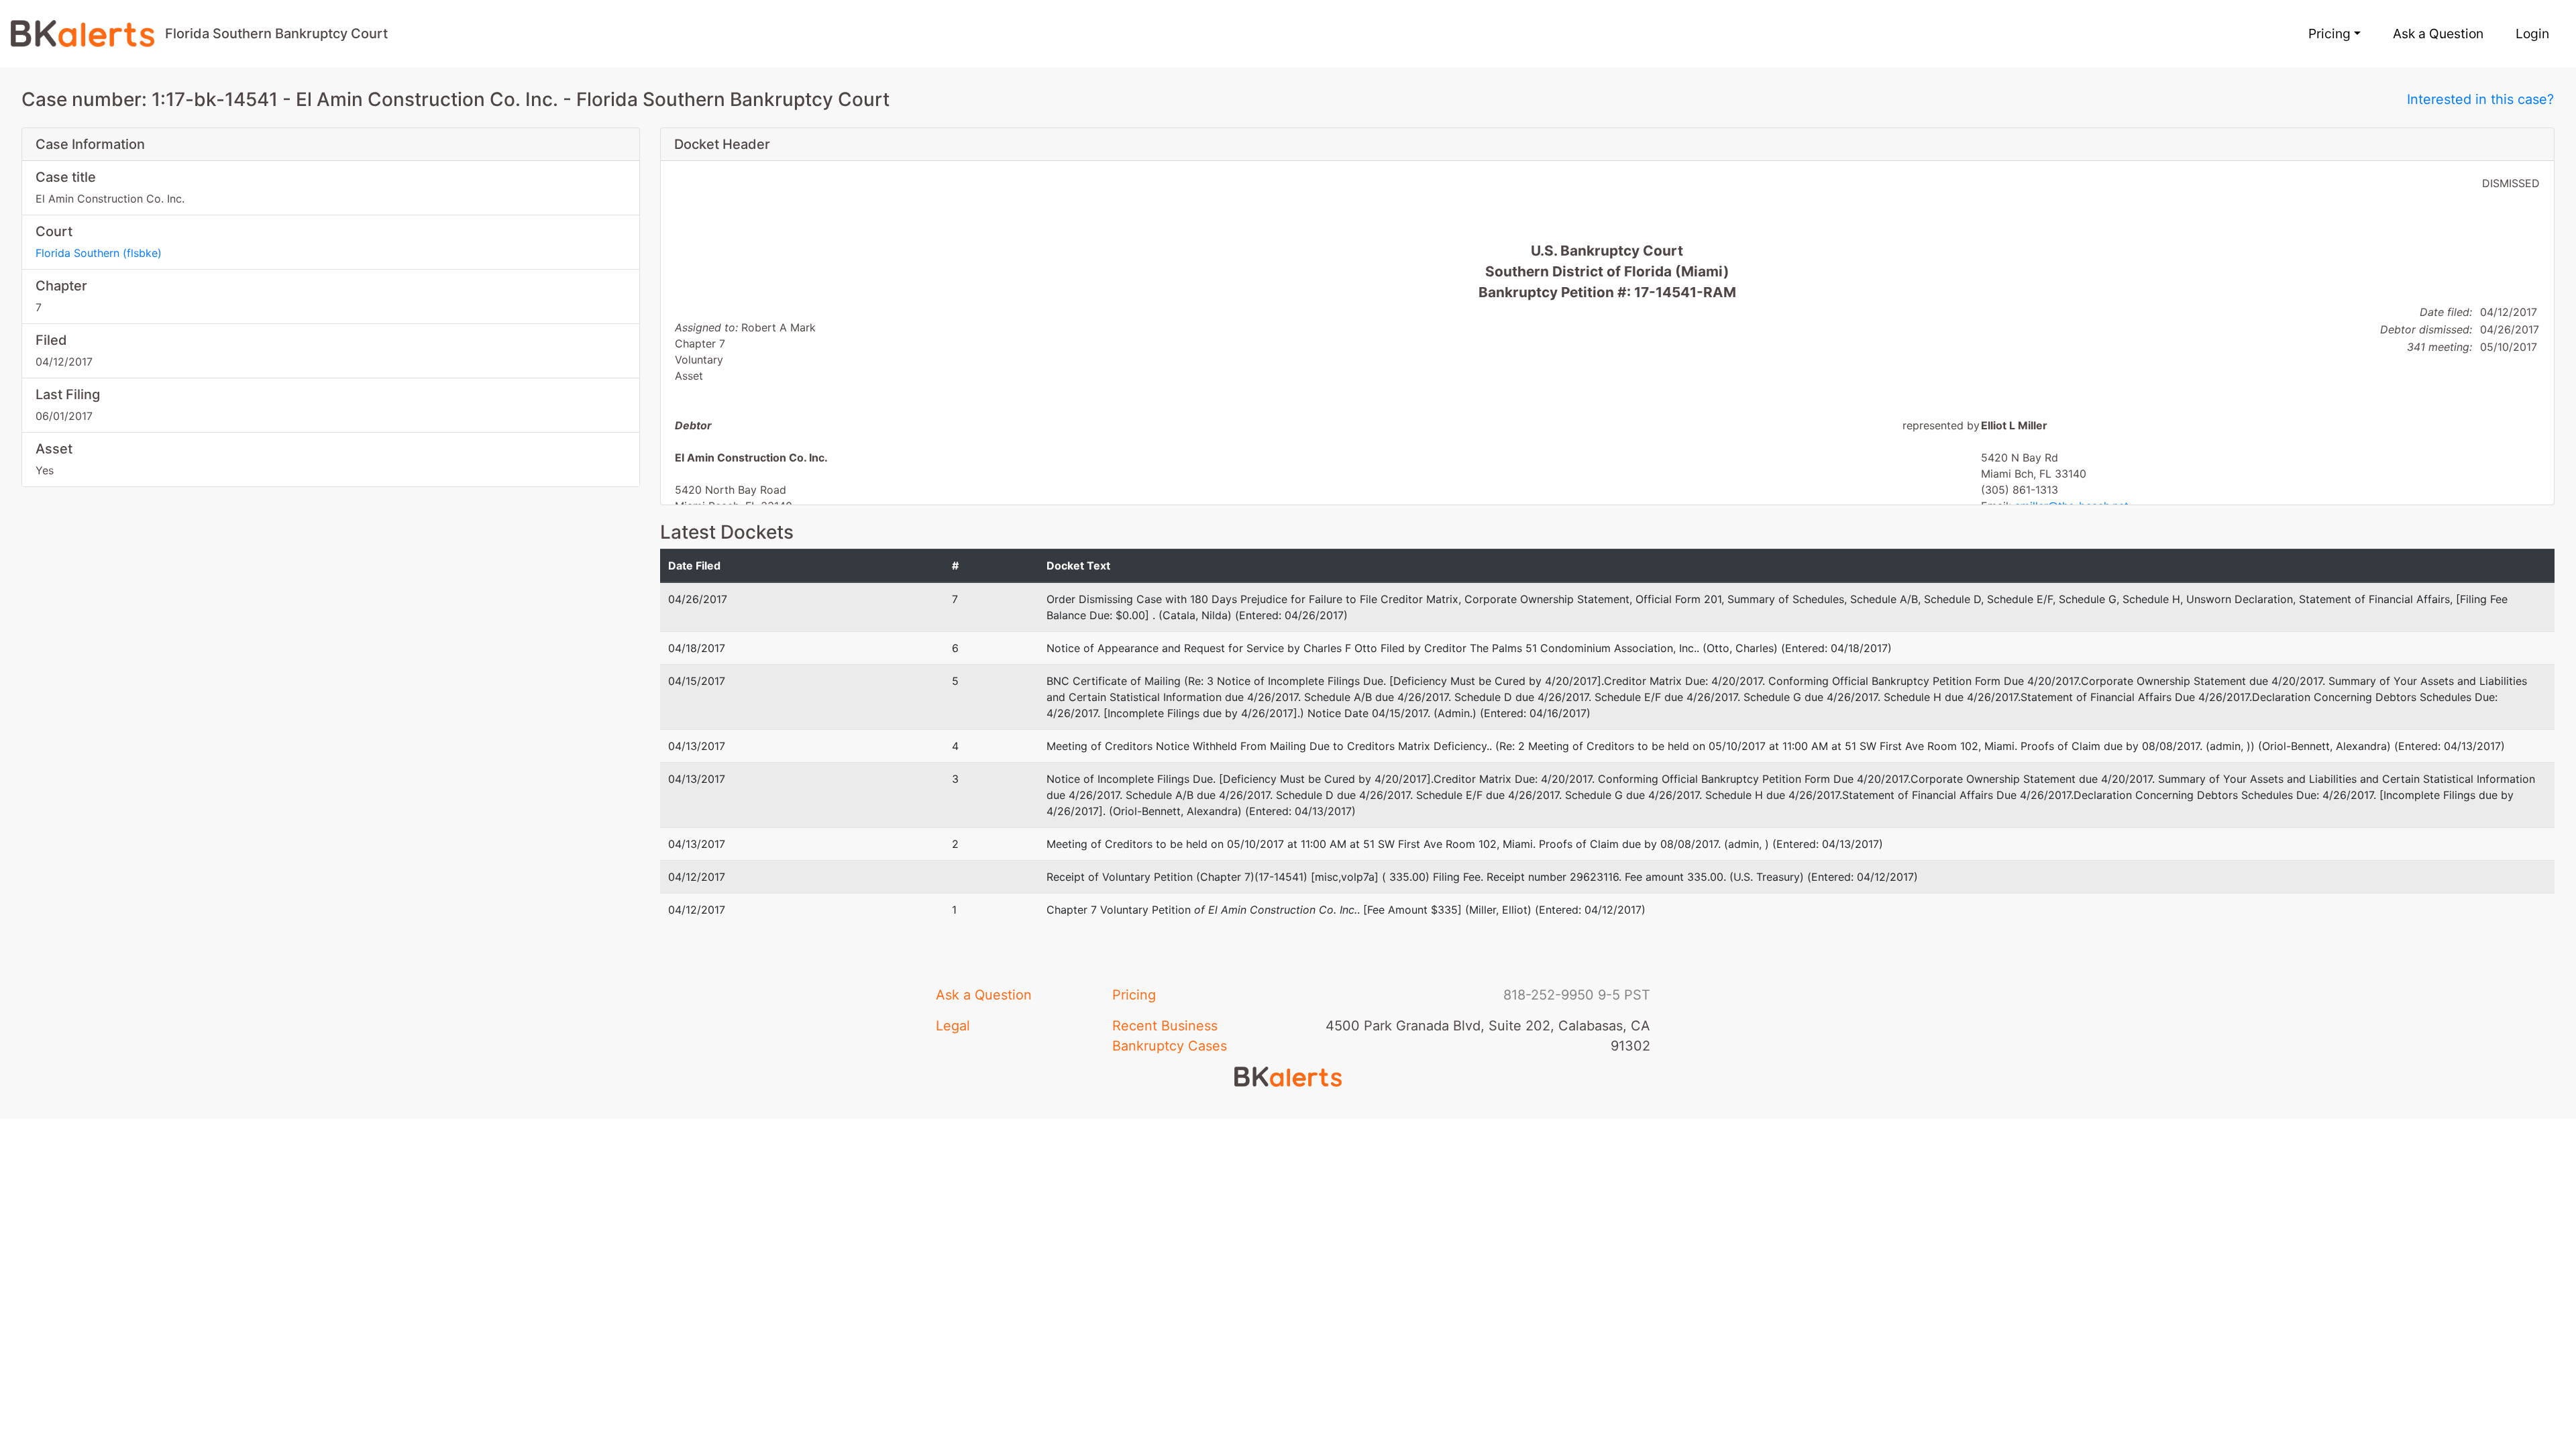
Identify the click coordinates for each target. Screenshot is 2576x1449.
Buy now (1095, 891)
